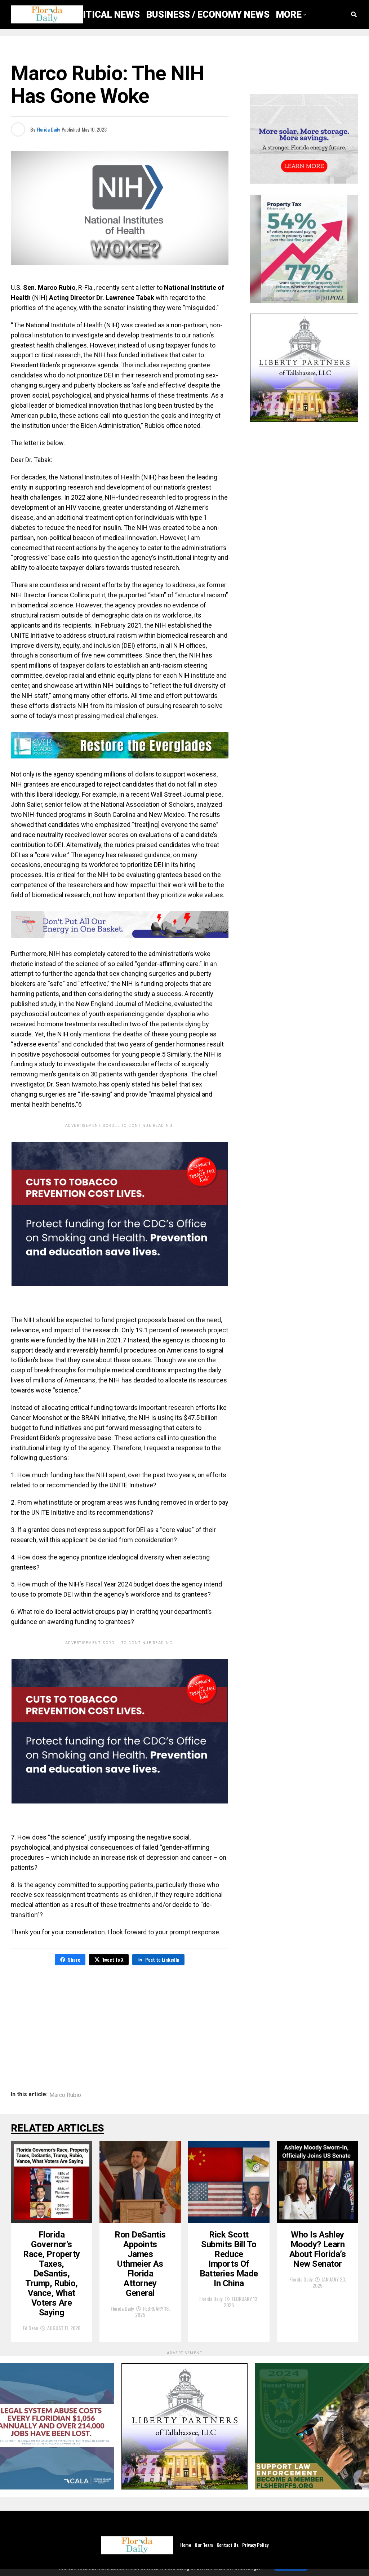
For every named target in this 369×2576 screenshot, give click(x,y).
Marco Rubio (65, 2095)
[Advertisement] (120, 2023)
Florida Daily (48, 129)
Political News (103, 14)
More (289, 14)
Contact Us (228, 2545)
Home (186, 2545)
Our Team (204, 2545)
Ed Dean (30, 2328)
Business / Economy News (208, 14)
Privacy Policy (255, 2545)
